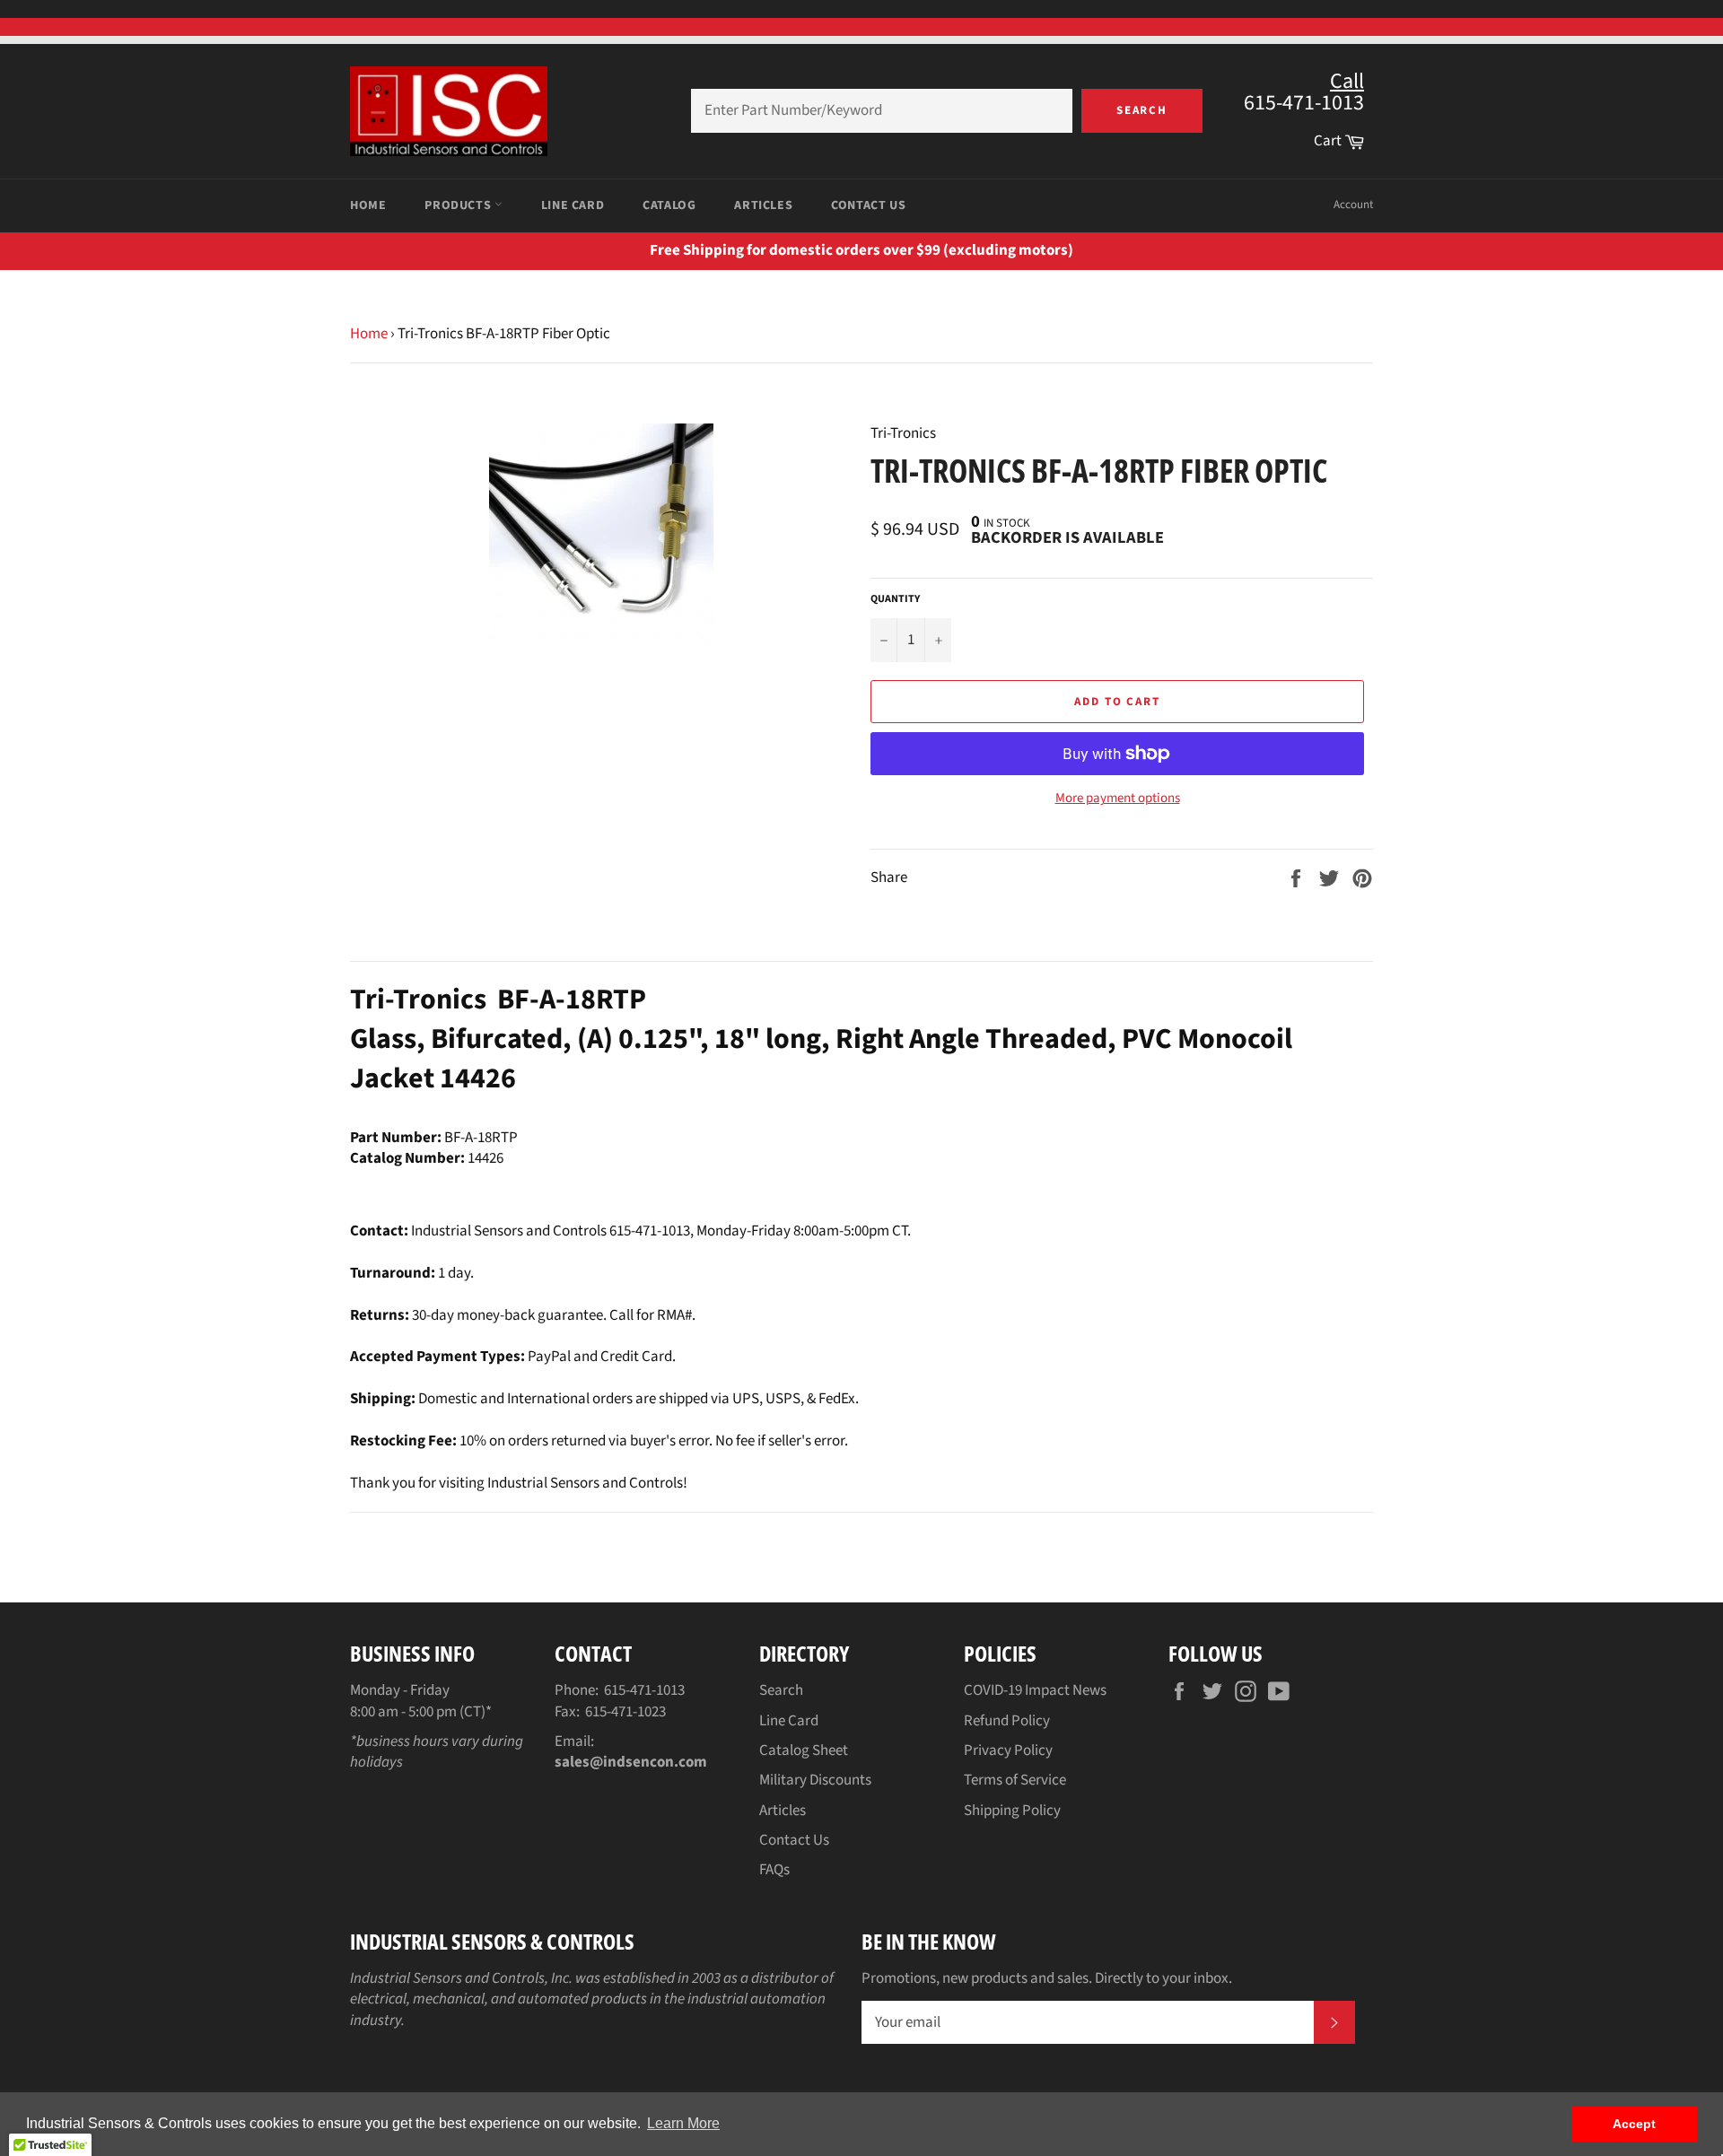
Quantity (895, 599)
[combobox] (882, 111)
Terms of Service (1015, 1780)
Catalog (669, 205)
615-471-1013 (644, 1690)
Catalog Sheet (804, 1750)
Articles (763, 205)
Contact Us (868, 205)
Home (368, 205)
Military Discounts (815, 1780)
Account (1353, 205)
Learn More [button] (683, 2123)
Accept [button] (1634, 2124)
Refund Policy (1007, 1721)
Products (459, 205)
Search (1142, 110)
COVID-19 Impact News (1035, 1690)
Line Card (573, 205)
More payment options (1118, 799)
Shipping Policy (1012, 1811)
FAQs (774, 1870)
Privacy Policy (1008, 1750)
